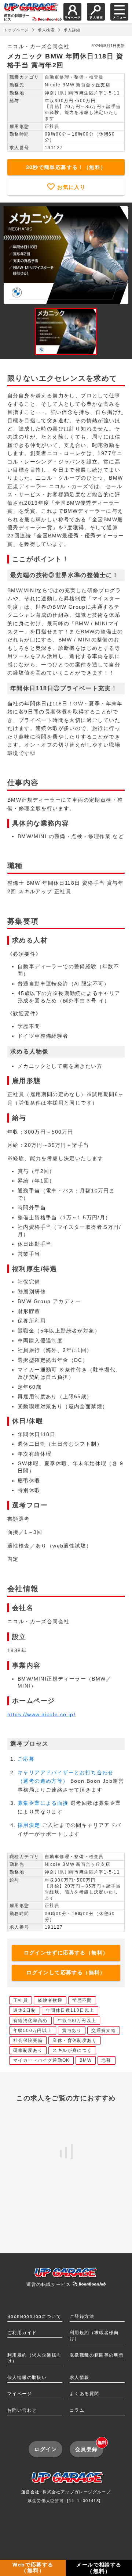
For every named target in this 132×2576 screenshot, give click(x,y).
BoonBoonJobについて (34, 2316)
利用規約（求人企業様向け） (34, 2358)
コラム (77, 2410)
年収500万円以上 (33, 2031)
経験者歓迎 (50, 2000)
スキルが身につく (72, 2050)
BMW (86, 2060)
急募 (107, 2060)
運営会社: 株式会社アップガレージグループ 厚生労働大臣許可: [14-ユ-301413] (66, 2496)
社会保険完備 (28, 2040)
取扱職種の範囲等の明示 (97, 2355)
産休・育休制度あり (75, 2040)
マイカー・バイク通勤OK (41, 2060)
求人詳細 (72, 30)
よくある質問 (84, 2394)
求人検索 (46, 30)
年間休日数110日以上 (70, 2010)
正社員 (21, 2000)
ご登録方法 (82, 2316)
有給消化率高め (30, 2021)
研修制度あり (28, 2050)
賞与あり (72, 2031)
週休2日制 (25, 2010)
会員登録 (89, 2446)
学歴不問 (82, 2000)
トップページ (16, 30)
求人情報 (80, 2378)
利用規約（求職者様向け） (94, 2336)
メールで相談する (99, 2568)
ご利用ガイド (22, 2333)
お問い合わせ (22, 2410)
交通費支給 (104, 2031)
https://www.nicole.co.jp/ (41, 1714)
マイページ (20, 2394)
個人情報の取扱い (27, 2378)
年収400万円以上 (77, 2021)
